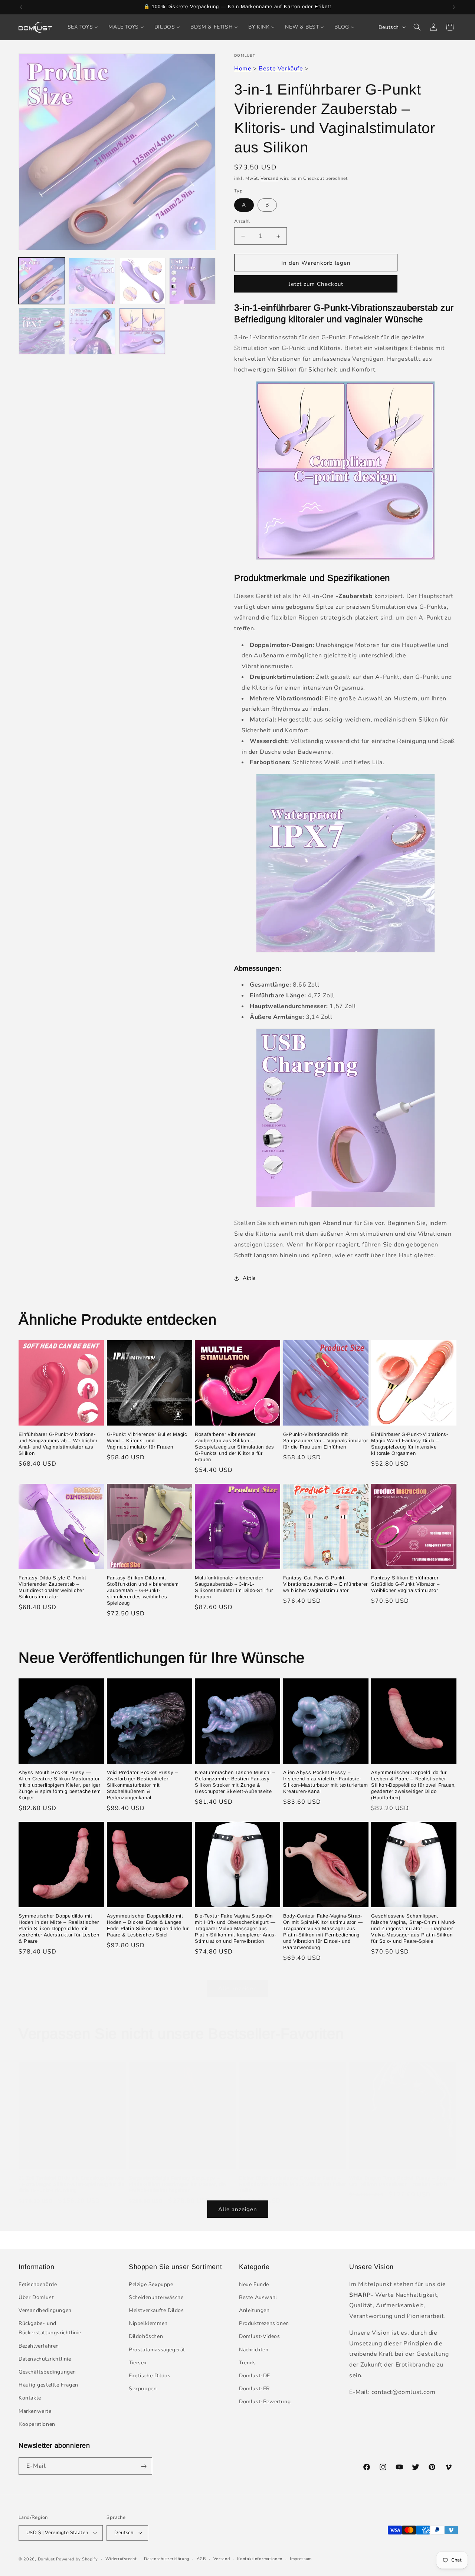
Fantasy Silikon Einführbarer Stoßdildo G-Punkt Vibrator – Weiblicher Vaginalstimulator (405, 1584)
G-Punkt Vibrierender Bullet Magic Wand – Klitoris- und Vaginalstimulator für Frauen (147, 1441)
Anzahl (242, 221)
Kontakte (30, 2398)
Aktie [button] (249, 1278)
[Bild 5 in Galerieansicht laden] (192, 281)
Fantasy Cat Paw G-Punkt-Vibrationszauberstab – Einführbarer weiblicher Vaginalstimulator (325, 1584)
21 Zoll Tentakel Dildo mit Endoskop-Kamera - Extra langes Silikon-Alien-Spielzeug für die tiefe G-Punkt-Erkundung (72, 2184)
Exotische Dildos (150, 2375)
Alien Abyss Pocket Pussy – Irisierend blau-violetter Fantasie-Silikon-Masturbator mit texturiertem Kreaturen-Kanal (326, 1782)
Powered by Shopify (77, 2559)
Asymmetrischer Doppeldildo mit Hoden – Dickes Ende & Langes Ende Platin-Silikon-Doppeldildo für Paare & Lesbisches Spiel (148, 1925)
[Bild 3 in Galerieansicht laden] (92, 281)
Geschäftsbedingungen (47, 2372)
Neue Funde (254, 2284)
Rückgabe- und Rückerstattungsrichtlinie (50, 2328)
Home (243, 69)
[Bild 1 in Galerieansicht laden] (42, 281)
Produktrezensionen (264, 2323)
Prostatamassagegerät (157, 2349)
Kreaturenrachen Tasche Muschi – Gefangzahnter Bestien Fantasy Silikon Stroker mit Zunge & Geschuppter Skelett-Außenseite (235, 1782)
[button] (417, 27)
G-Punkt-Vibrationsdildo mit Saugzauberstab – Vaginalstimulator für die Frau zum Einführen (325, 1441)
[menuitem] (83, 27)
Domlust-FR (254, 2389)
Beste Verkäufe (281, 69)
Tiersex (138, 2362)
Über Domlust (36, 2297)
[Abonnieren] (144, 2466)
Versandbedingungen (45, 2310)
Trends (248, 2362)
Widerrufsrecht (121, 2558)
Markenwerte (35, 2411)
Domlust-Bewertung (265, 2402)
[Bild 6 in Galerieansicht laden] (42, 331)
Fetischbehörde (38, 2284)
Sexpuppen (143, 2389)
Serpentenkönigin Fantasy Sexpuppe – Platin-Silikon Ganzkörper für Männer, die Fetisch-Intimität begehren (177, 2184)
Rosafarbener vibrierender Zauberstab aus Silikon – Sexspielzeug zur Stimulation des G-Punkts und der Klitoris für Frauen (234, 1447)
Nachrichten (254, 2349)
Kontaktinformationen (260, 2558)
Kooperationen (37, 2424)
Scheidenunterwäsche (156, 2297)
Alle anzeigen (238, 1988)
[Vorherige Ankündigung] (21, 7)
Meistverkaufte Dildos (156, 2310)
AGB (201, 2558)
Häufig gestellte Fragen (48, 2385)
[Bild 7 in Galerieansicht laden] (92, 331)
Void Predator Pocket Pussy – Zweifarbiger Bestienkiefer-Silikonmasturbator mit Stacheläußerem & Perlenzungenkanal (142, 1785)
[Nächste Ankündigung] (454, 7)
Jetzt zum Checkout (316, 284)
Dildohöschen (146, 2336)
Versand (269, 178)
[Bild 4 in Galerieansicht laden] (142, 281)
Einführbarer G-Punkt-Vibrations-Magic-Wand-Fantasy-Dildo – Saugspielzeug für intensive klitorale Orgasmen (410, 1444)
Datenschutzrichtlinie (45, 2359)
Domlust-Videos (259, 2336)
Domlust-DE (255, 2375)
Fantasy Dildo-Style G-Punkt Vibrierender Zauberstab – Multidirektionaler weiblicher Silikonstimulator (52, 1587)
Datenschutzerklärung (167, 2558)
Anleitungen (254, 2310)
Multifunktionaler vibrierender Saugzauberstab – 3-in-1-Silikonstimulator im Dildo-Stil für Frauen (234, 1587)
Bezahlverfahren (39, 2346)
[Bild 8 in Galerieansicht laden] (142, 331)
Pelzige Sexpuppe (151, 2284)
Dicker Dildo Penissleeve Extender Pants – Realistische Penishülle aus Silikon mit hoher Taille (292, 2184)
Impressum (301, 2558)
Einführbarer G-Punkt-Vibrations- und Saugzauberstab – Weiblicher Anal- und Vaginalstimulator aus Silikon (58, 1444)
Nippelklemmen (148, 2323)
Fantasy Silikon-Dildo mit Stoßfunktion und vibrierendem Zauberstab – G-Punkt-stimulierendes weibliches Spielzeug (143, 1590)
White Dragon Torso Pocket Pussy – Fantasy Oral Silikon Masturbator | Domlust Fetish (402, 2181)
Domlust (46, 2559)
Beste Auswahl (258, 2297)
